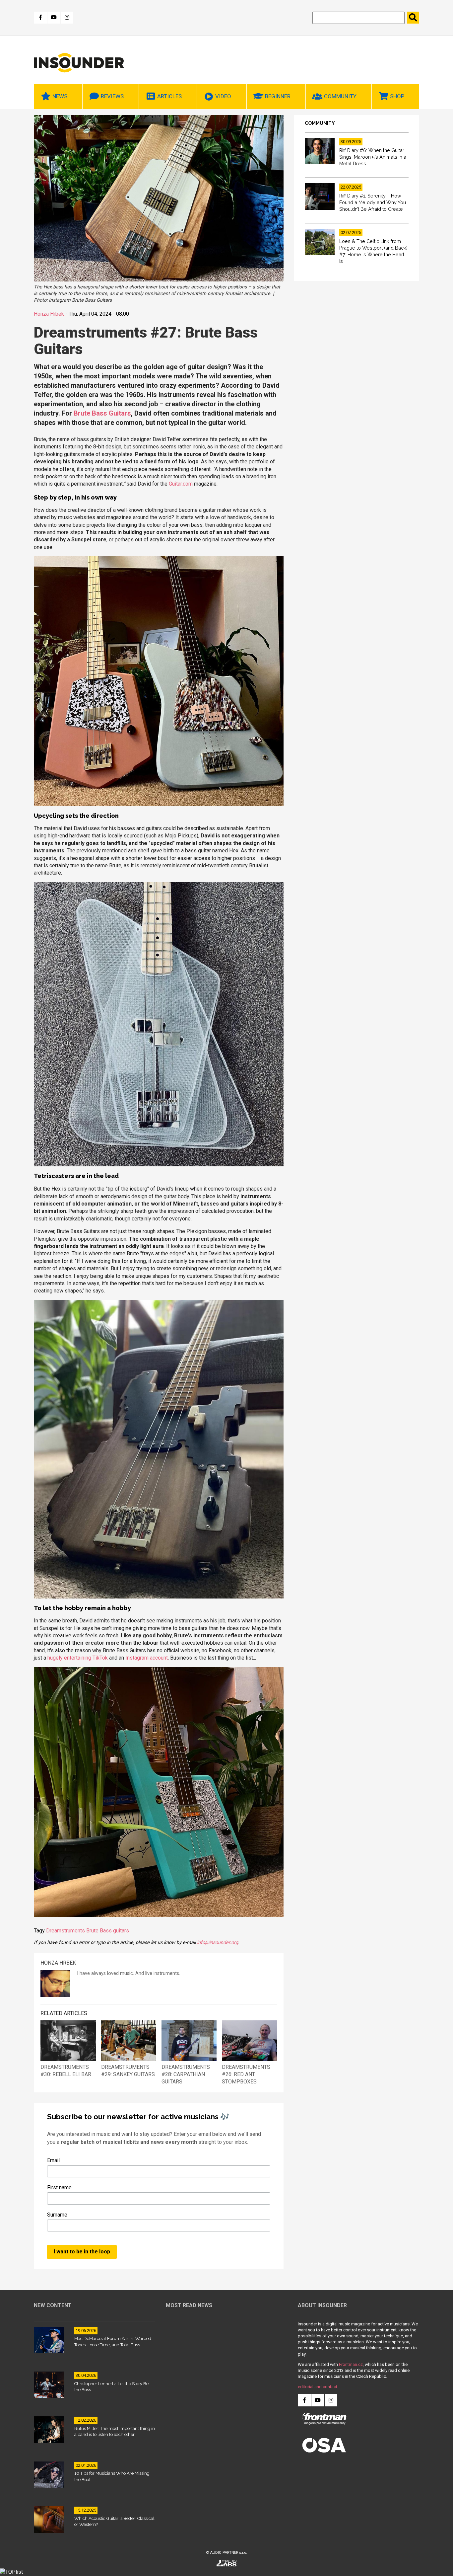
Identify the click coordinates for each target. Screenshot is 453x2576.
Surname (57, 2215)
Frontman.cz (351, 2364)
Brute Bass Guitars (102, 413)
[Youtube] (54, 18)
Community (340, 96)
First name (59, 2187)
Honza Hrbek (49, 314)
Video (223, 96)
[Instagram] (67, 18)
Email (53, 2160)
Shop (397, 96)
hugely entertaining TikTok (78, 1658)
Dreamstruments (65, 1931)
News (60, 96)
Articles (169, 96)
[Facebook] (40, 18)
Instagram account (147, 1658)
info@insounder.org (218, 1943)
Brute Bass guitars (108, 1931)
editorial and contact (318, 2387)
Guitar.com (181, 484)
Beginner (278, 96)
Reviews (112, 96)
